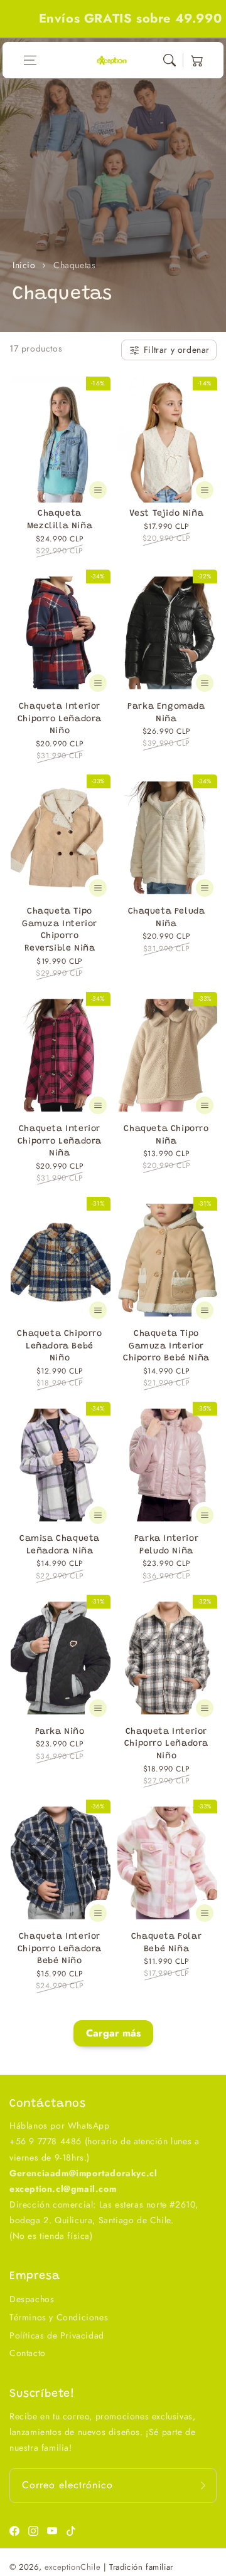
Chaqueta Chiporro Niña (166, 1135)
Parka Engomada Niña (166, 713)
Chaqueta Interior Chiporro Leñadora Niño (60, 719)
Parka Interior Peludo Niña (166, 1545)
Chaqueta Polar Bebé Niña (166, 1943)
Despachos (32, 2299)
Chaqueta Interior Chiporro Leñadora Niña (60, 1141)
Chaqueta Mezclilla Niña (60, 520)
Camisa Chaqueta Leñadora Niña (60, 1545)
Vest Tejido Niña (167, 514)
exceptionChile (73, 2567)
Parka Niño (60, 1732)
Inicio (24, 265)
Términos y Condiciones (59, 2317)
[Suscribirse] (203, 2485)
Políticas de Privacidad (57, 2335)
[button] (30, 60)
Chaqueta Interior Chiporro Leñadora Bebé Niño (60, 1949)
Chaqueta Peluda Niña (167, 918)
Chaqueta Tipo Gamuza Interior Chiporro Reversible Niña (60, 930)
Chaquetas (74, 265)
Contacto (28, 2353)
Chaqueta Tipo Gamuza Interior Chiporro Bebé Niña (166, 1346)
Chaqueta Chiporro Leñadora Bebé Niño (59, 1346)
